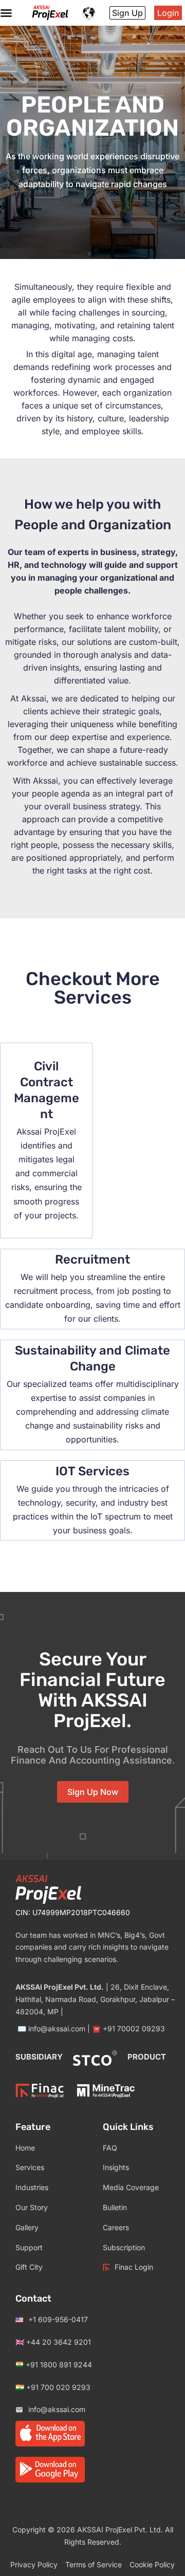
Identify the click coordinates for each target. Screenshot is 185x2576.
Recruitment (92, 1259)
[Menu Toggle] (6, 13)
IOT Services (92, 1471)
